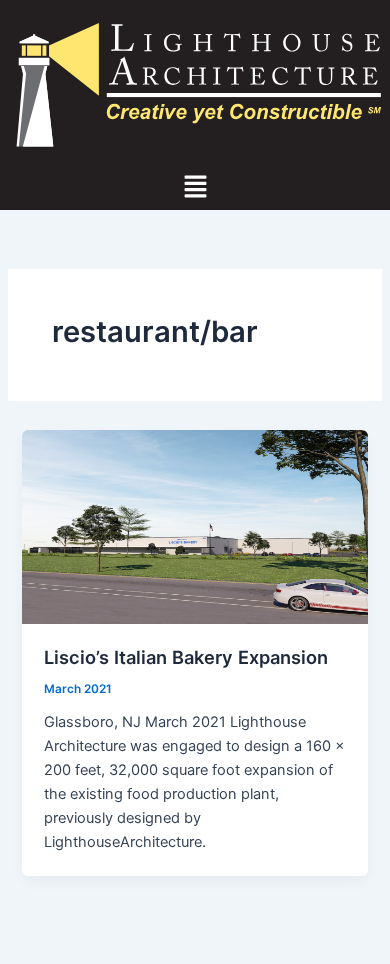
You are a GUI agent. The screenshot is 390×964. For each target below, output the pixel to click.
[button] (195, 188)
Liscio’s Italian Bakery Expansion (186, 657)
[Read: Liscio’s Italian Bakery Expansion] (194, 527)
